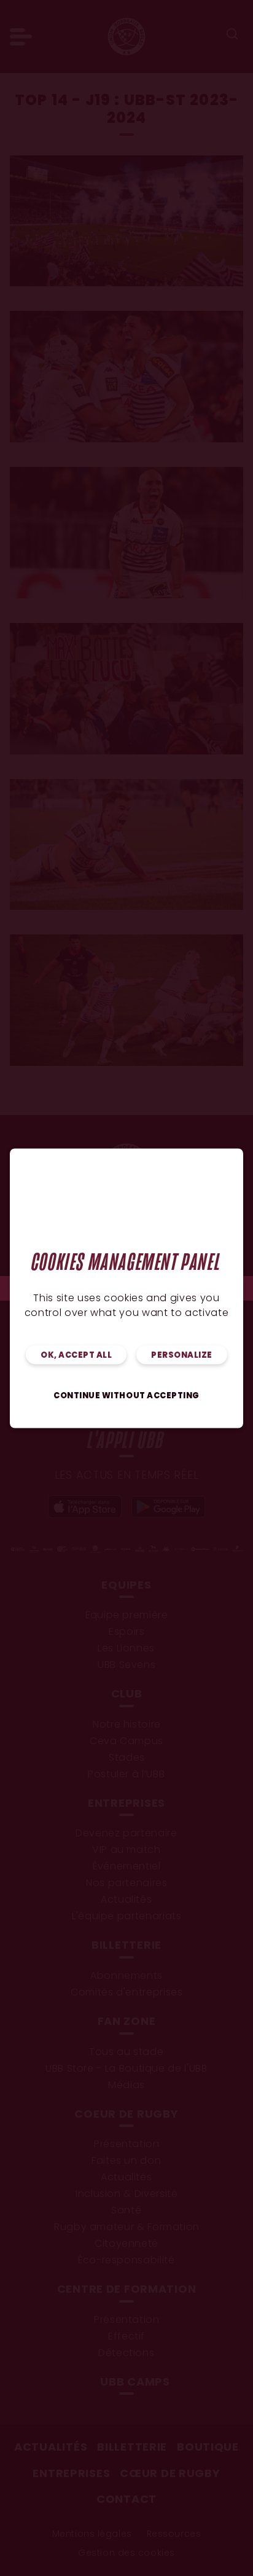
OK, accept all (76, 1355)
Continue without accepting (126, 1396)
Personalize (182, 1355)
